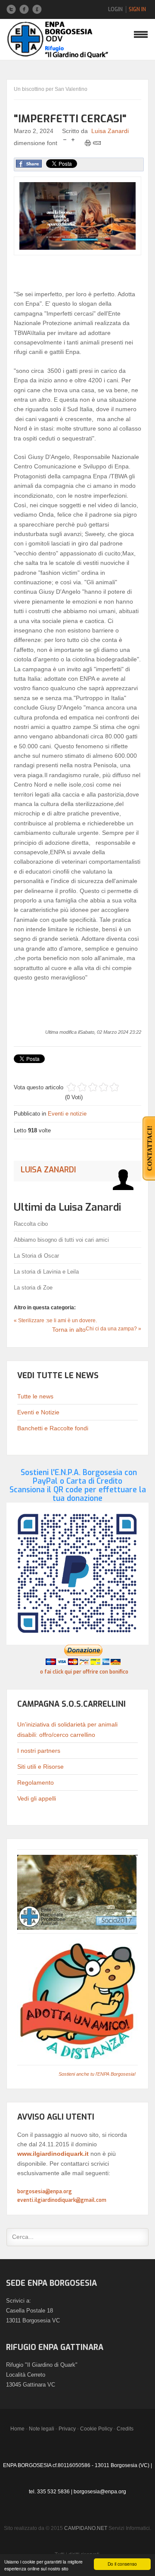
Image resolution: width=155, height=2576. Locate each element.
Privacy (67, 2429)
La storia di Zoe (33, 1288)
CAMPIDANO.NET (86, 2528)
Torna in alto (69, 1330)
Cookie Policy (96, 2429)
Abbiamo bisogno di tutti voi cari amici (61, 1240)
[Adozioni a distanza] (77, 2000)
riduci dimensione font (65, 140)
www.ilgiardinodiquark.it (53, 2154)
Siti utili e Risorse (40, 1767)
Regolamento (36, 1782)
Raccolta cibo (31, 1224)
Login (115, 9)
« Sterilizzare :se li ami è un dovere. (55, 1321)
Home (17, 2429)
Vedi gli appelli (37, 1798)
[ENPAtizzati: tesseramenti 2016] (77, 1892)
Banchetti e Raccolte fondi (53, 1428)
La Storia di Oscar (36, 1256)
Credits (125, 2429)
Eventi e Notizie (38, 1412)
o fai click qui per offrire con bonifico (84, 1672)
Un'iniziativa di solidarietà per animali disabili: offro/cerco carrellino (67, 1730)
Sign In (137, 9)
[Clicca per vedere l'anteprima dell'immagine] (77, 216)
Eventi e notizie (67, 1114)
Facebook (24, 9)
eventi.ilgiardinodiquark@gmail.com (62, 2200)
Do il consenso (122, 2564)
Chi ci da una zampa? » (113, 1329)
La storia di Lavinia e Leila (46, 1272)
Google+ (37, 9)
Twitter (11, 9)
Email (97, 143)
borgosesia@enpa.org (45, 2192)
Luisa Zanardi (110, 131)
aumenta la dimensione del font (73, 140)
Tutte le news (35, 1396)
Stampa (88, 143)
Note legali (42, 2429)
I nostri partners (39, 1751)
